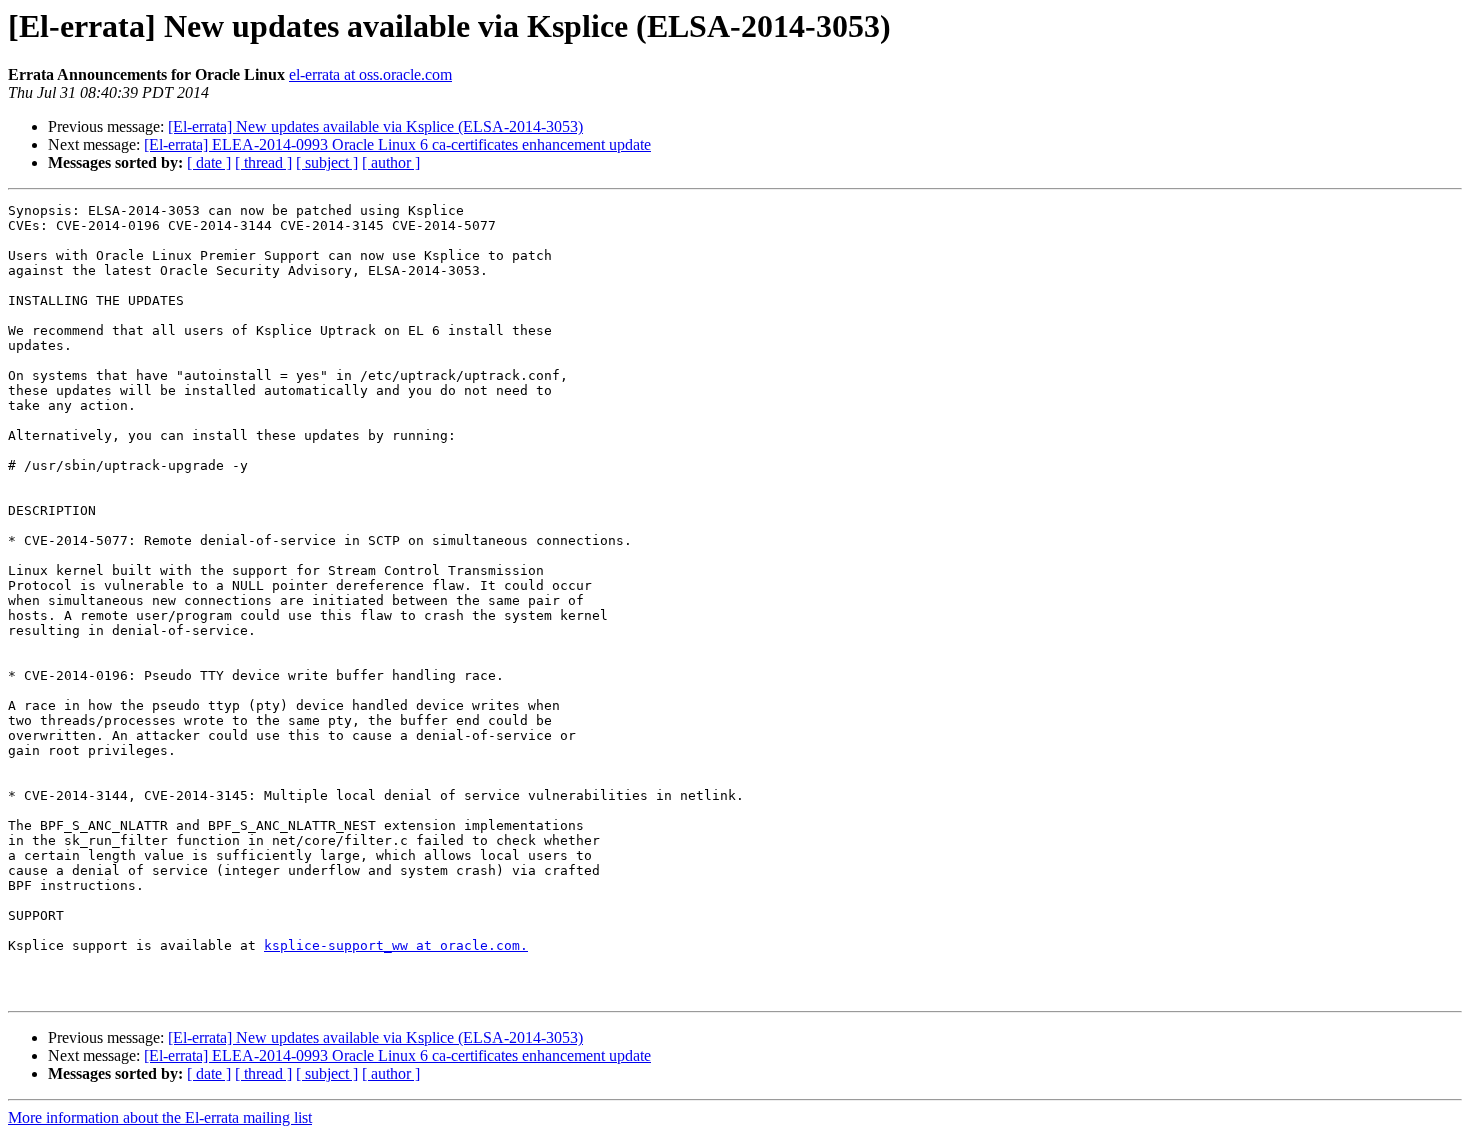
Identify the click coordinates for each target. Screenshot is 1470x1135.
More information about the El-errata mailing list (160, 1117)
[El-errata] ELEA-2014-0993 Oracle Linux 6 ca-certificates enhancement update (397, 144)
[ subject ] (327, 162)
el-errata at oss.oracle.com (370, 74)
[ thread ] (263, 162)
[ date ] (209, 162)
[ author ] (391, 162)
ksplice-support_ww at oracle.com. (396, 945)
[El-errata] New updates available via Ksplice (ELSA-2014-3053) (375, 126)
